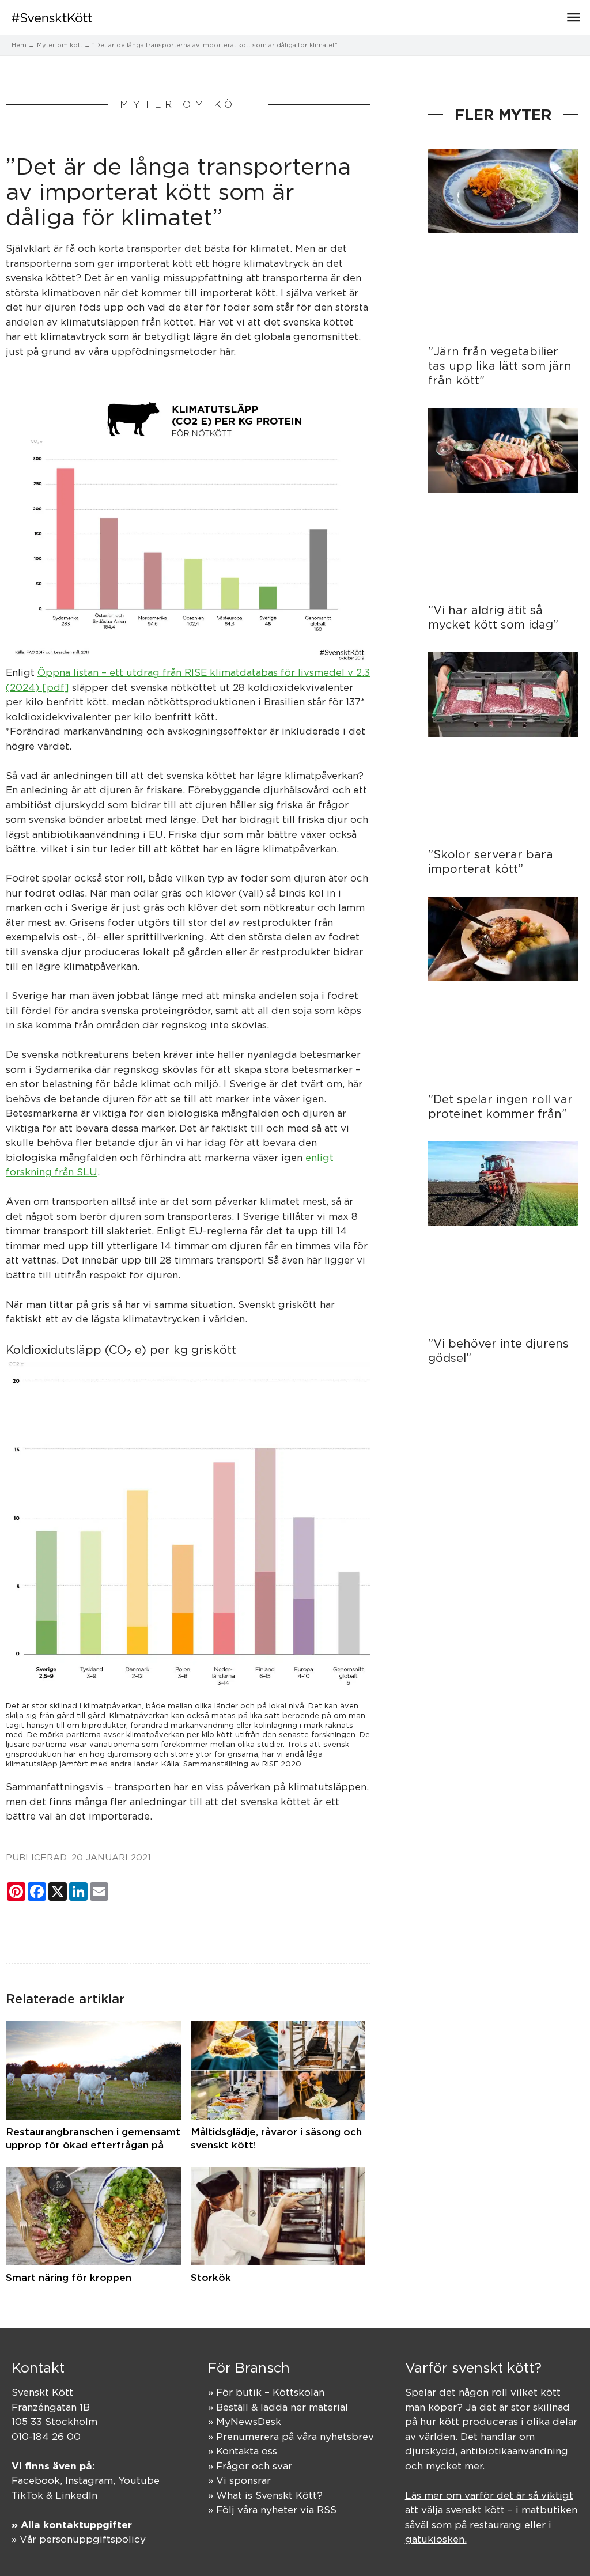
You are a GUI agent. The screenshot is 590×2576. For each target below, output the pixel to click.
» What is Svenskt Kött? (265, 2495)
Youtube (139, 2480)
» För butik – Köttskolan (266, 2392)
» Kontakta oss (243, 2451)
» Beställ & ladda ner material (278, 2407)
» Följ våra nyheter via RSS (272, 2510)
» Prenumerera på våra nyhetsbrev (291, 2437)
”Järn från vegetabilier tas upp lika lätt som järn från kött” (500, 366)
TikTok (27, 2495)
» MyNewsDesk (245, 2422)
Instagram (89, 2480)
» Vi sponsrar (239, 2480)
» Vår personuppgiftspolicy (79, 2539)
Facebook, (38, 2480)
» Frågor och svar (250, 2466)
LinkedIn (76, 2495)
